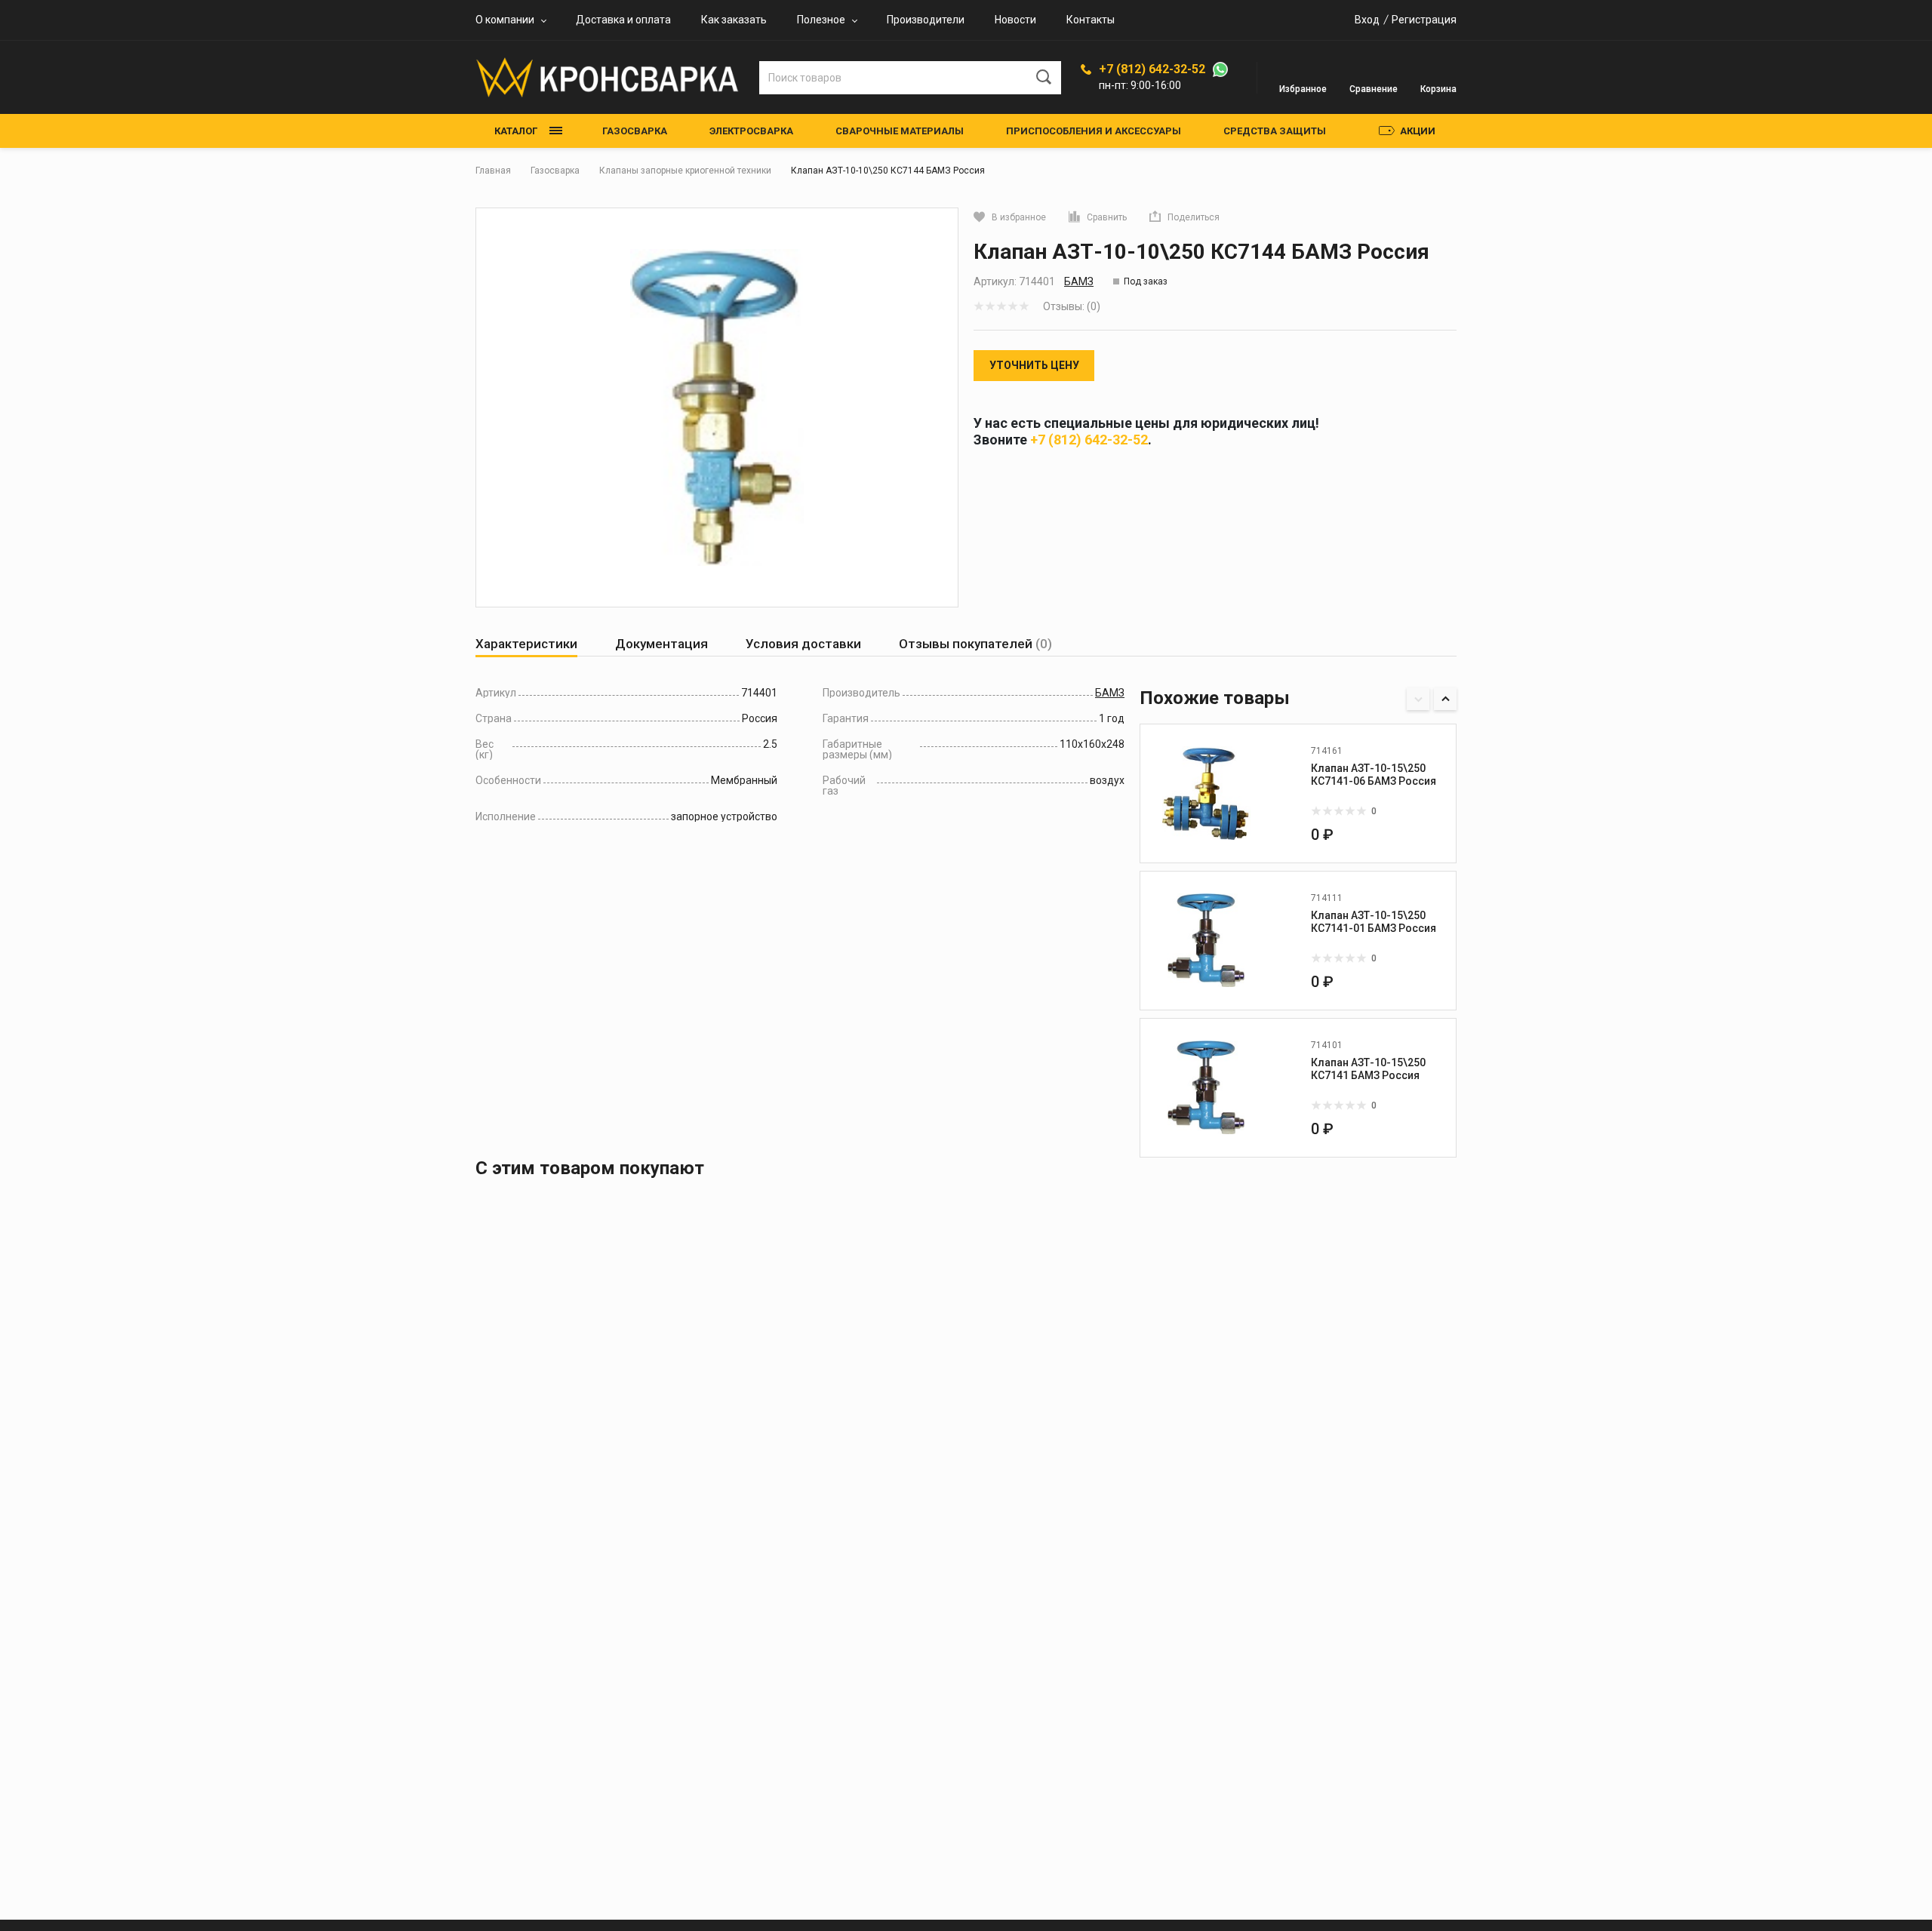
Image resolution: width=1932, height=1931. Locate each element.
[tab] (526, 644)
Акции (1418, 131)
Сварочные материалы (900, 131)
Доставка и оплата (623, 20)
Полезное (821, 20)
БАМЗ (1079, 281)
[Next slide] (1445, 699)
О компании (505, 20)
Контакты (1091, 20)
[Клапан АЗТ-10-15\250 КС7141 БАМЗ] (1206, 1087)
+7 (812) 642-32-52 (1152, 69)
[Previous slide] (1418, 699)
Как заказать (734, 20)
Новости (1015, 20)
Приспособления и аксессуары (1094, 131)
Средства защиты (1275, 131)
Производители (926, 20)
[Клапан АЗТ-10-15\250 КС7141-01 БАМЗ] (1206, 940)
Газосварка (635, 131)
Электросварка (751, 131)
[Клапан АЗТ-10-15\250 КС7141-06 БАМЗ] (1206, 793)
